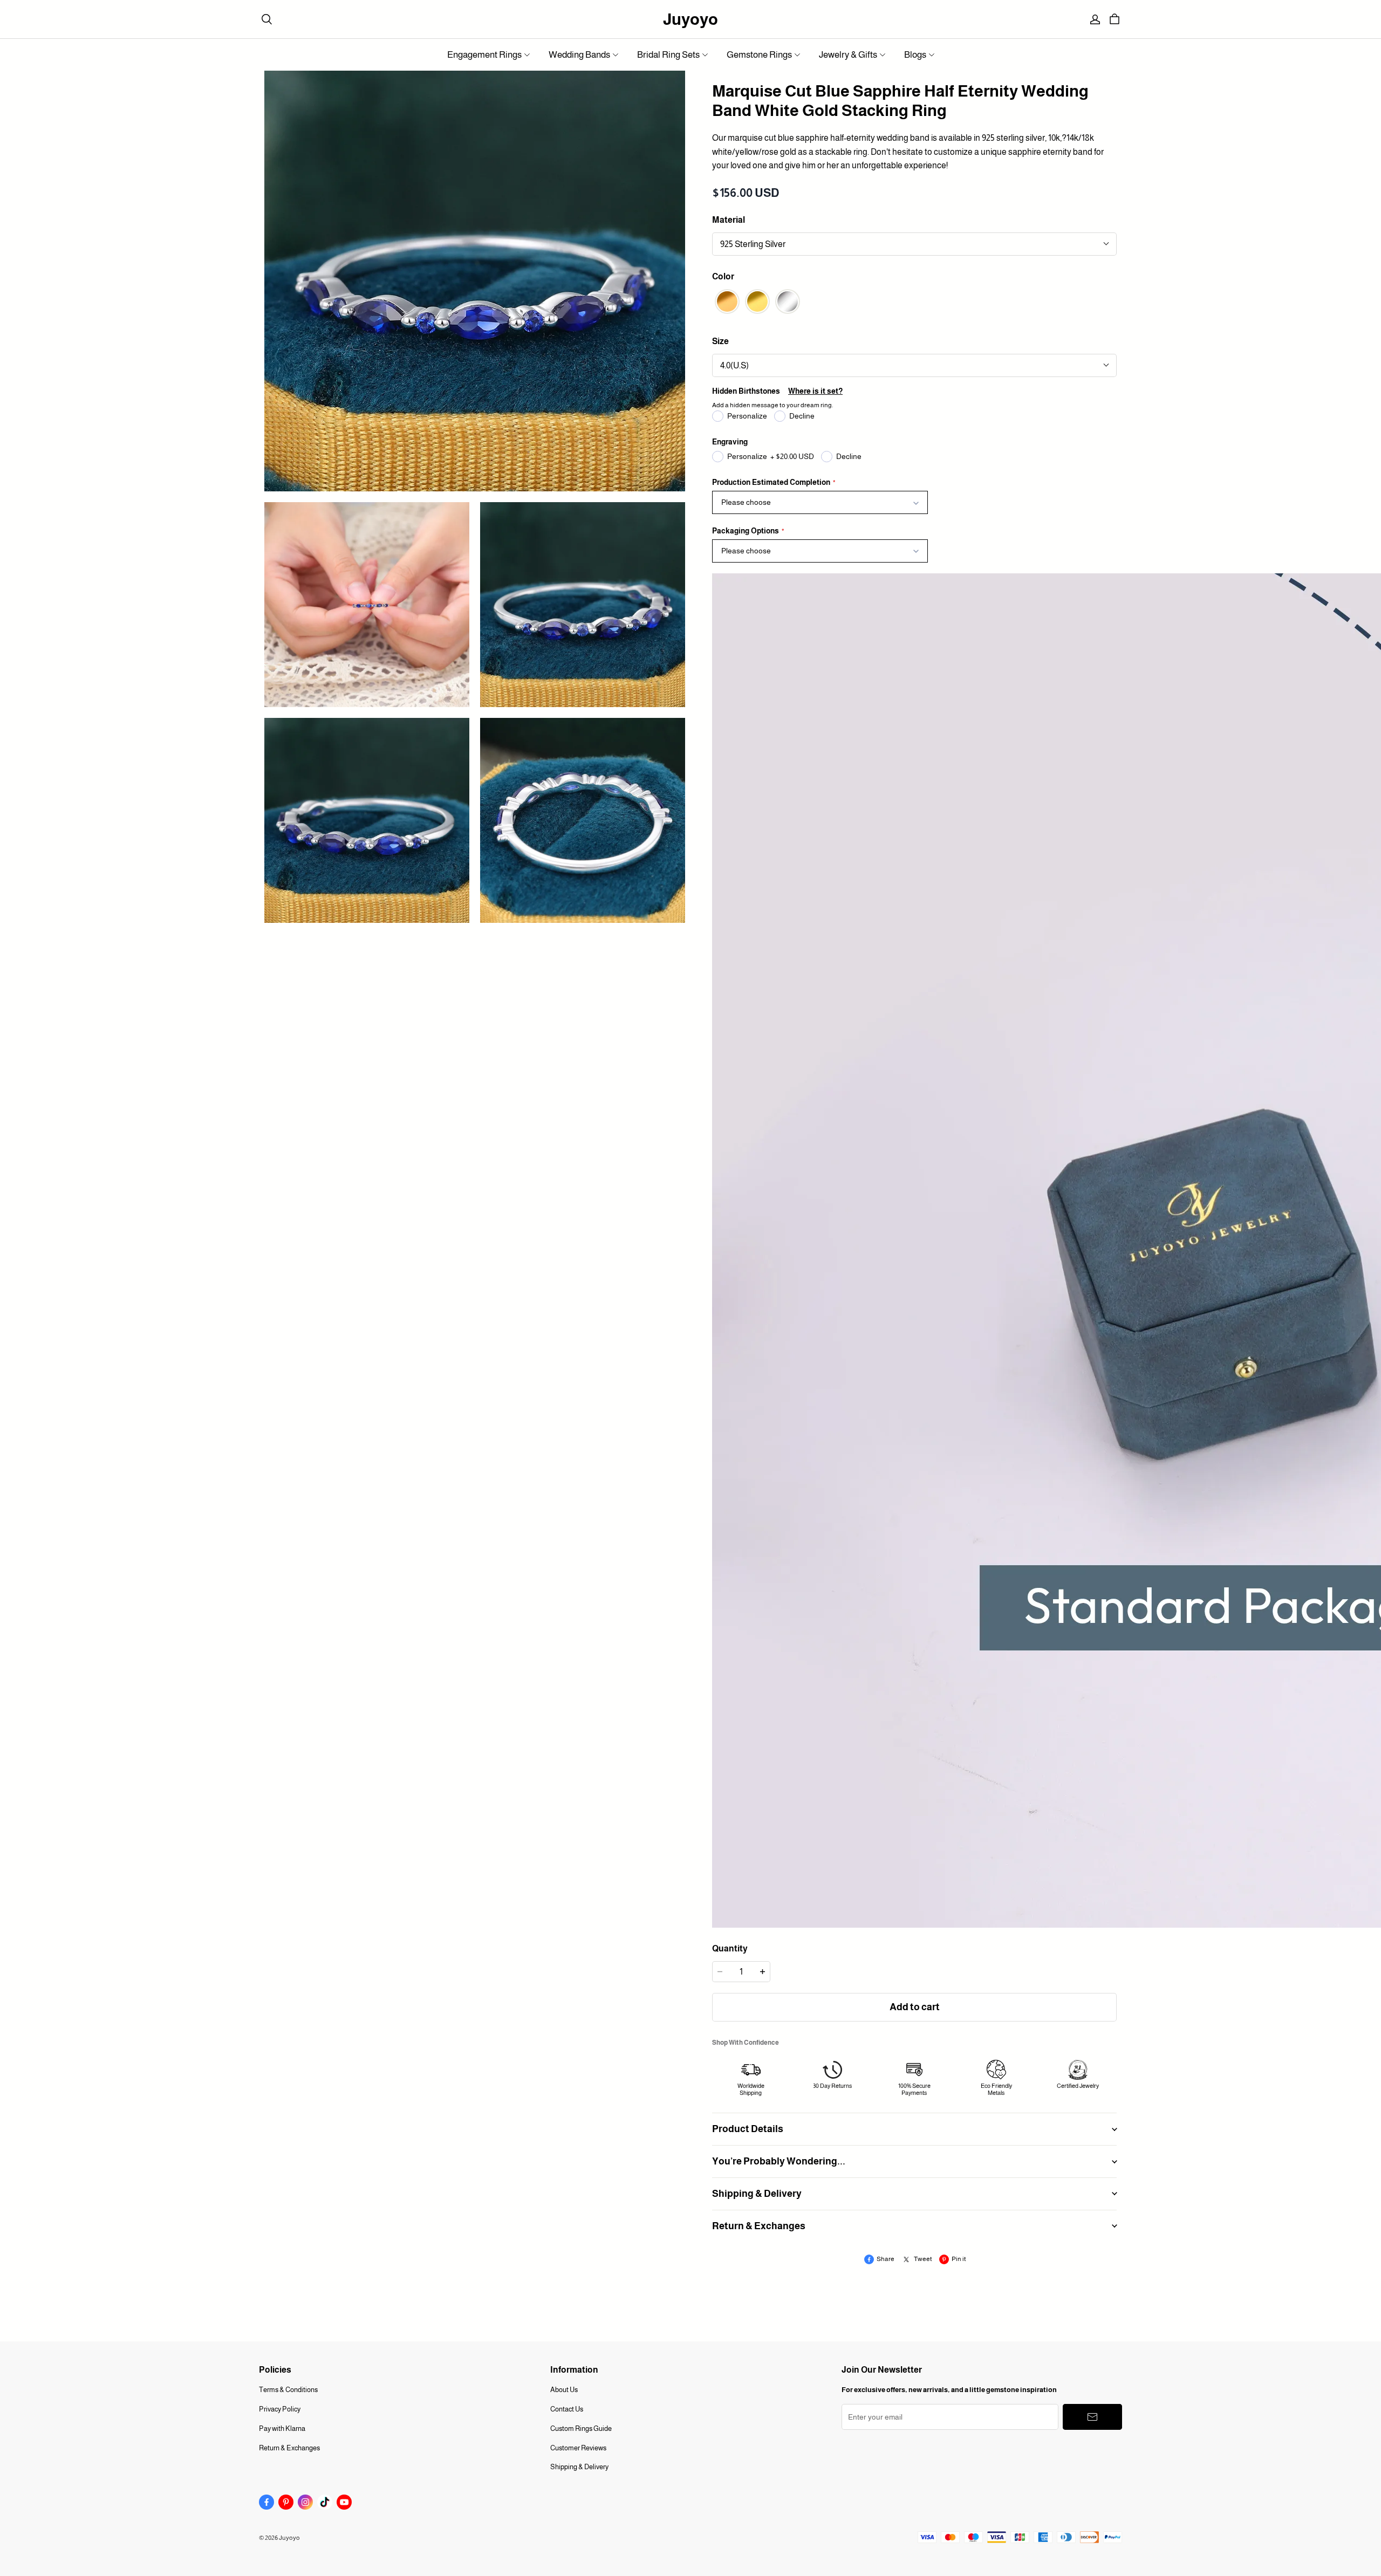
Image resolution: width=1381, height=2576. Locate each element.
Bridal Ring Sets (668, 55)
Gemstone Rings (759, 55)
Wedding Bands (579, 55)
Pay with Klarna (282, 2428)
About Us (564, 2390)
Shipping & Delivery (579, 2467)
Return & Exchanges (289, 2448)
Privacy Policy (280, 2409)
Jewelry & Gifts (848, 55)
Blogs (915, 55)
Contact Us (567, 2409)
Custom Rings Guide (581, 2428)
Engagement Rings (484, 55)
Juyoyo (690, 19)
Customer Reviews (578, 2448)
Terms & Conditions (288, 2390)
